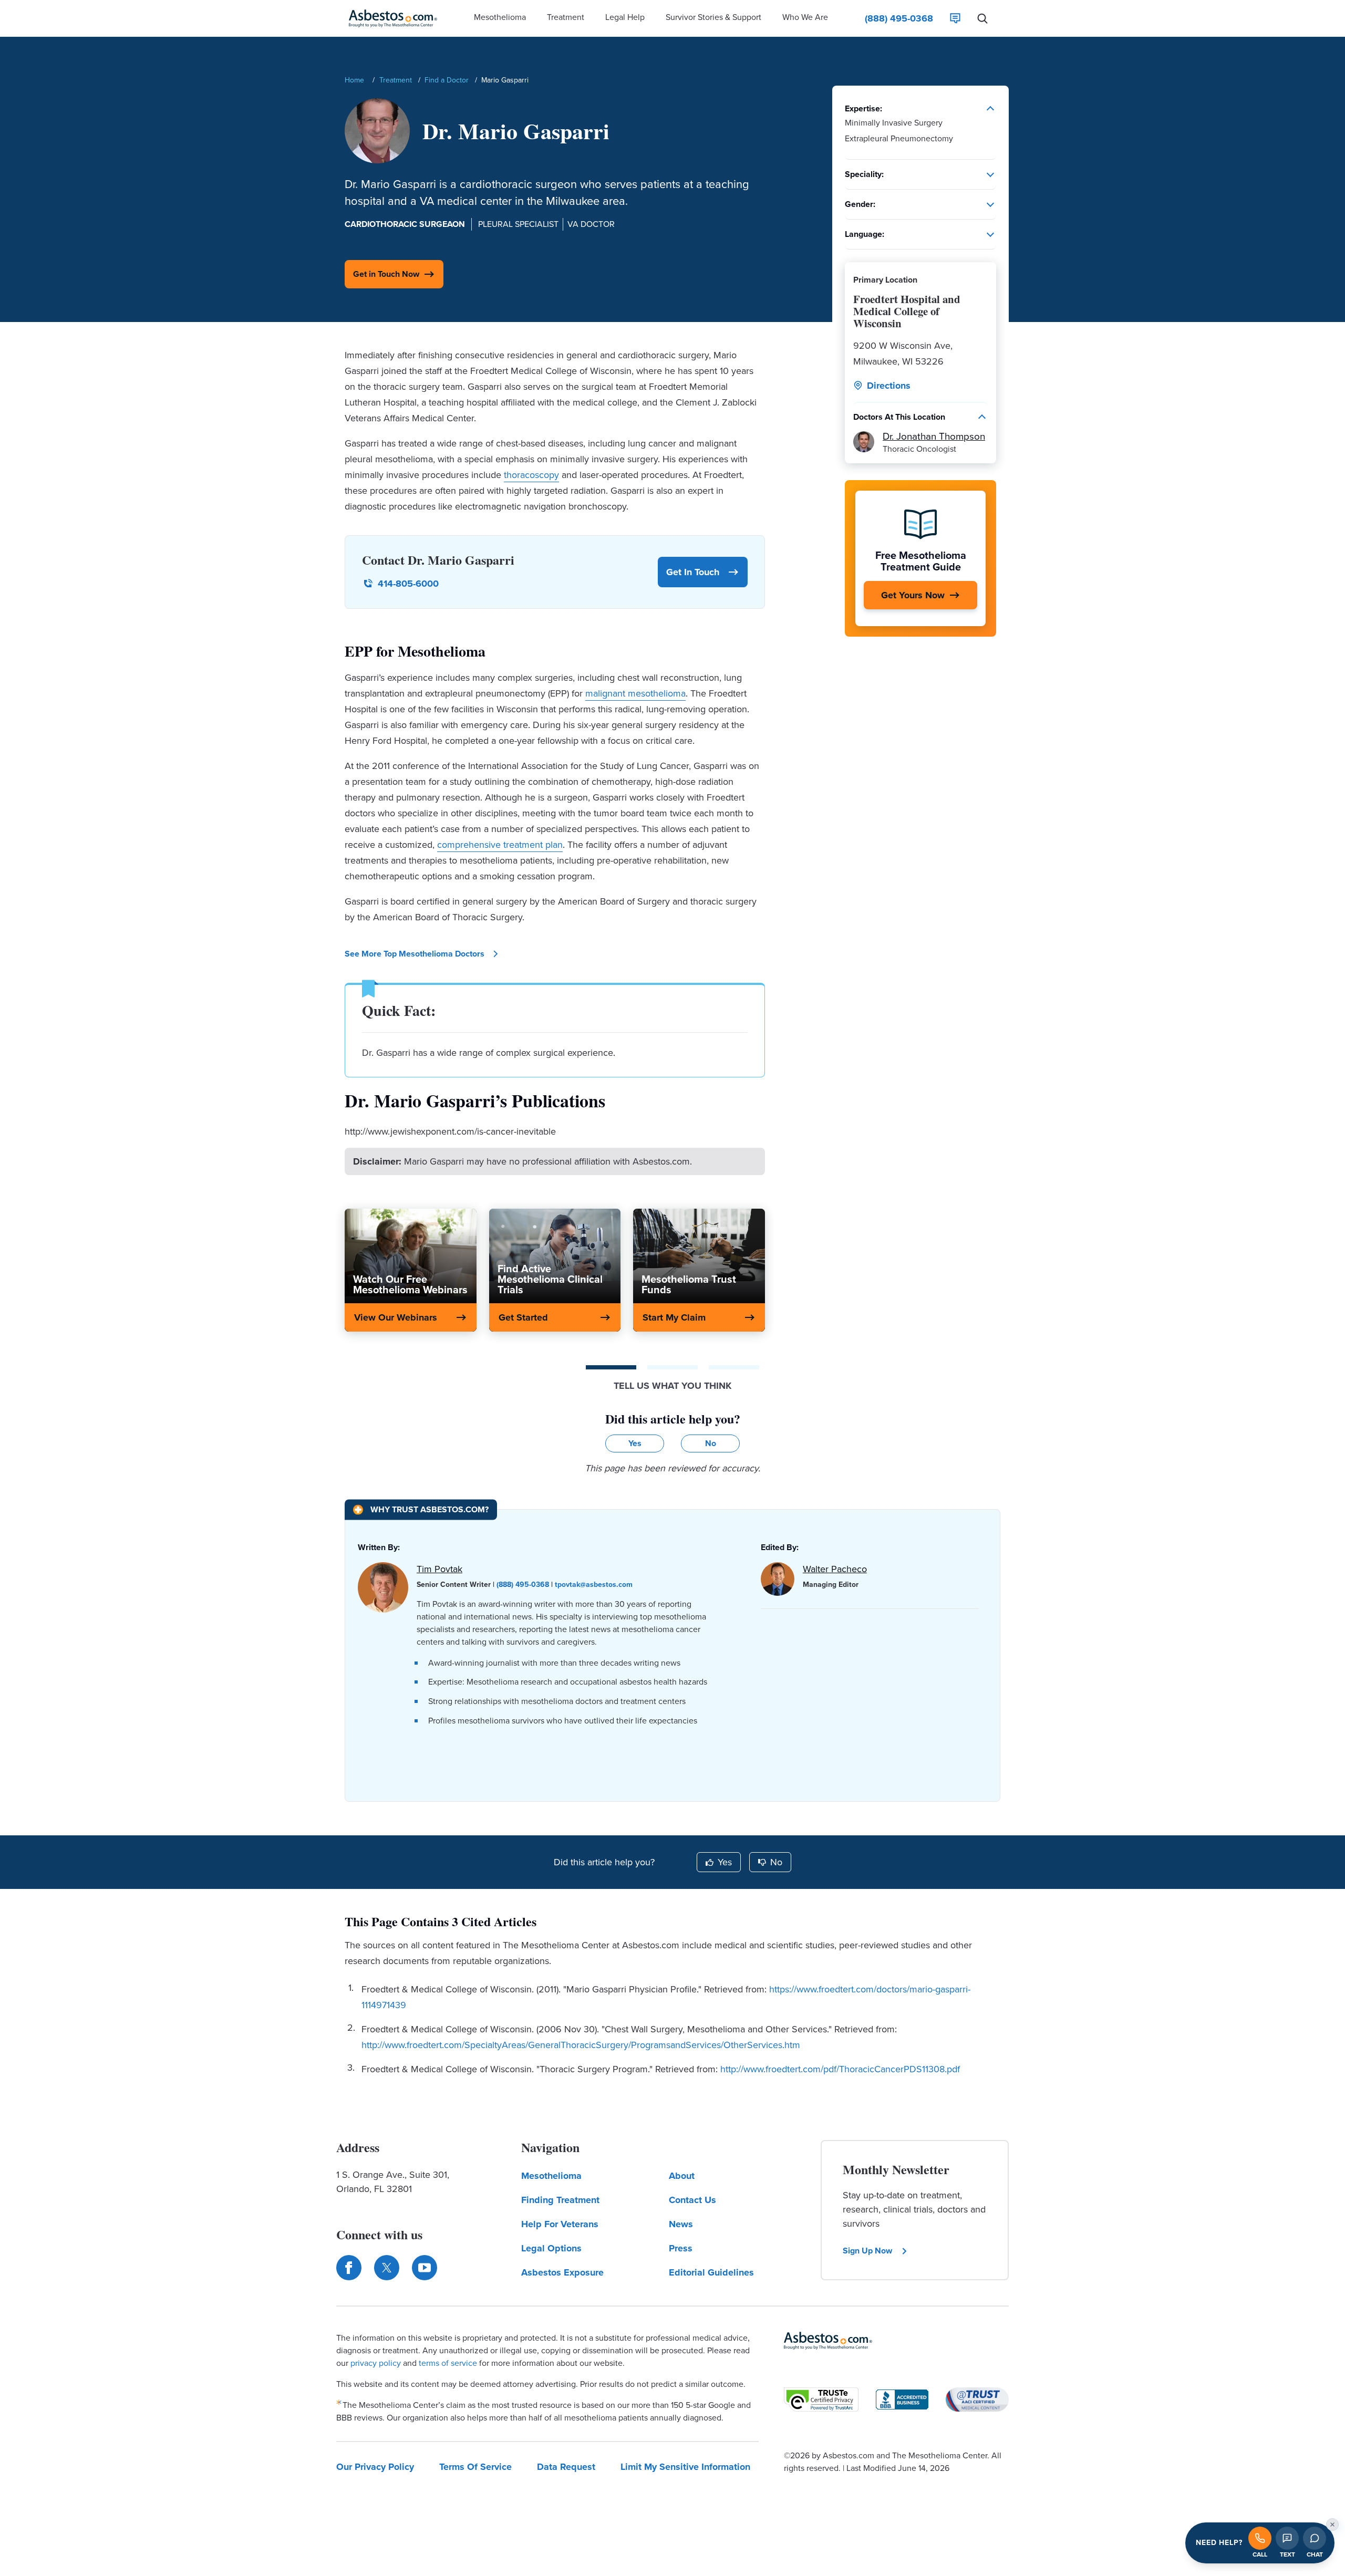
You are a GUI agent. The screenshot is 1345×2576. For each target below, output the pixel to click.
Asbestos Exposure (562, 2272)
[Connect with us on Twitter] (387, 2268)
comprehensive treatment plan (500, 845)
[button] (500, 18)
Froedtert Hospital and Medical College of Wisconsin (907, 311)
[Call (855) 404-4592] (1260, 2538)
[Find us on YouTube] (425, 2268)
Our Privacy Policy (375, 2467)
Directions (889, 386)
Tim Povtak (439, 1569)
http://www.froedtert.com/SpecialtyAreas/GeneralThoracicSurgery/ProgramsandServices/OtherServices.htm (581, 2045)
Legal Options (551, 2248)
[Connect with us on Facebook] (349, 2268)
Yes (725, 1862)
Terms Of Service (475, 2467)
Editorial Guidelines (711, 2272)
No (776, 1862)
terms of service (448, 2363)
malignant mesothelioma (635, 693)
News (681, 2224)
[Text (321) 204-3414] (1287, 2538)
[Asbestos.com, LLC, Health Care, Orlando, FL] (902, 2400)
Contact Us (692, 2200)
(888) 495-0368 (523, 1585)
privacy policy (376, 2363)
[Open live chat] (1315, 2538)
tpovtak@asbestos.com (594, 1585)
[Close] (1332, 2525)
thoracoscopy (531, 475)
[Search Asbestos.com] (982, 18)
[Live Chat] (955, 18)
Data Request (566, 2467)
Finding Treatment (560, 2200)
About (682, 2176)
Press (681, 2248)
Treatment (396, 80)
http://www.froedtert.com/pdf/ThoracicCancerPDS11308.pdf (840, 2069)
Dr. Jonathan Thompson (934, 436)
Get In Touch (693, 572)
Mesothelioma (551, 2176)
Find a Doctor (447, 80)
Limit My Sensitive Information (685, 2467)
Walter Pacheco (835, 1569)
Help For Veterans (560, 2224)
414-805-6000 (408, 584)
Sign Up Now (867, 2251)
